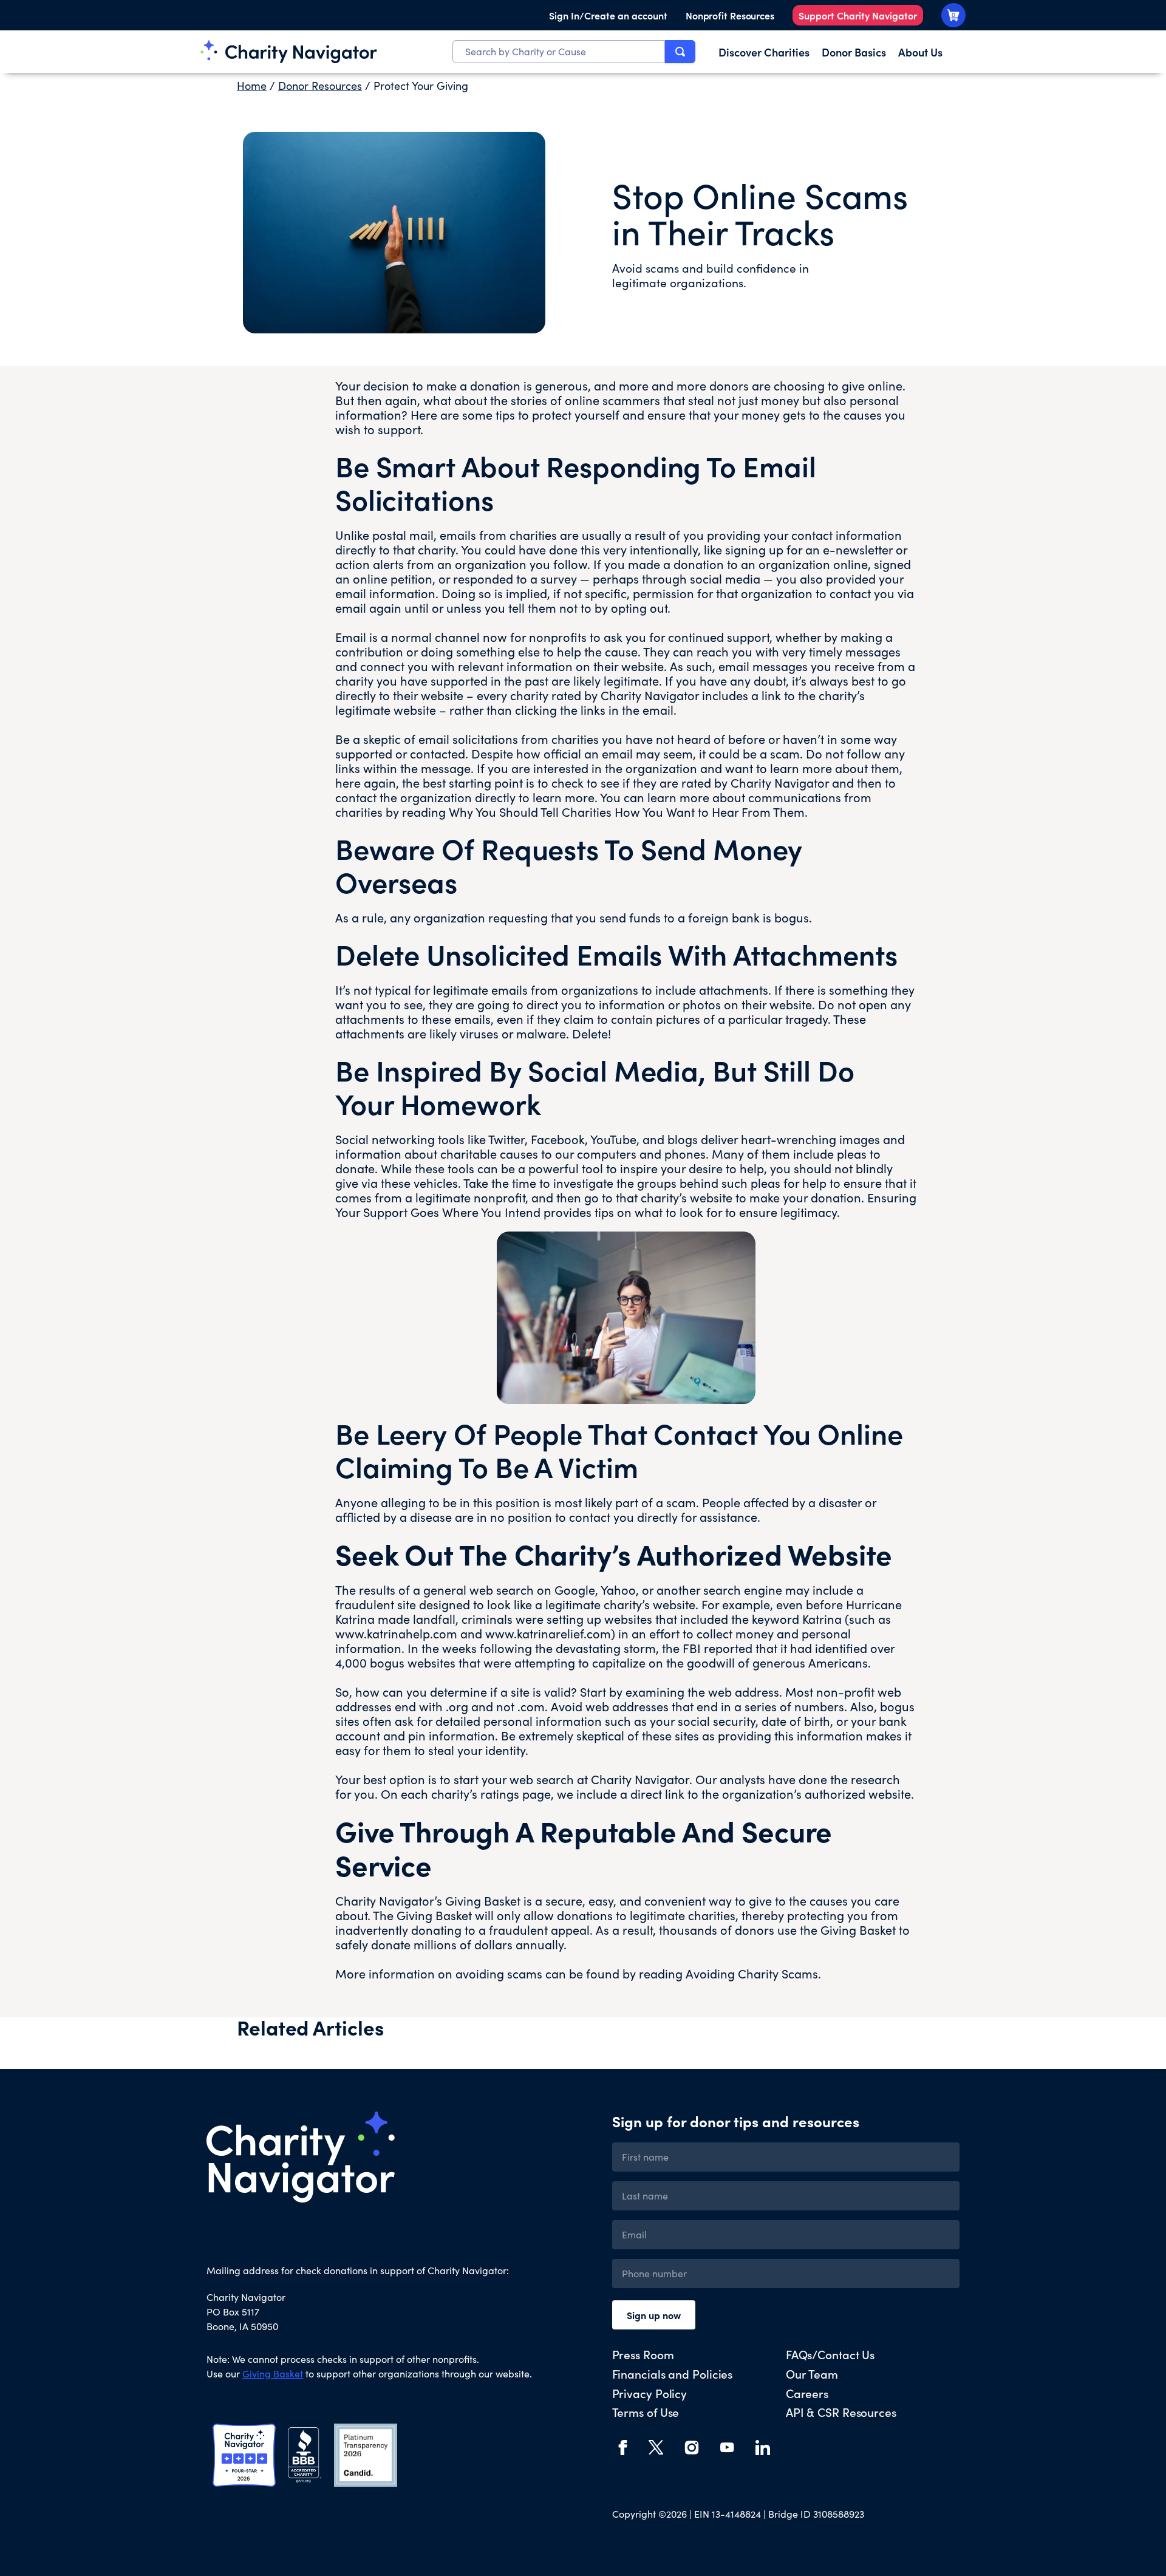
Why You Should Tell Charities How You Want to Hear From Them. (628, 812)
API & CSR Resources (841, 2412)
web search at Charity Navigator (599, 1779)
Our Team (812, 2373)
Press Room (643, 2354)
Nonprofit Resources (730, 15)
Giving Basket (858, 1930)
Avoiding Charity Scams (752, 1973)
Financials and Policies (673, 2373)
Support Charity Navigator (858, 15)
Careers (807, 2393)
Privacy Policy (650, 2393)
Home (252, 86)
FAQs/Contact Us (830, 2354)
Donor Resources (320, 86)
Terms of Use (646, 2412)
